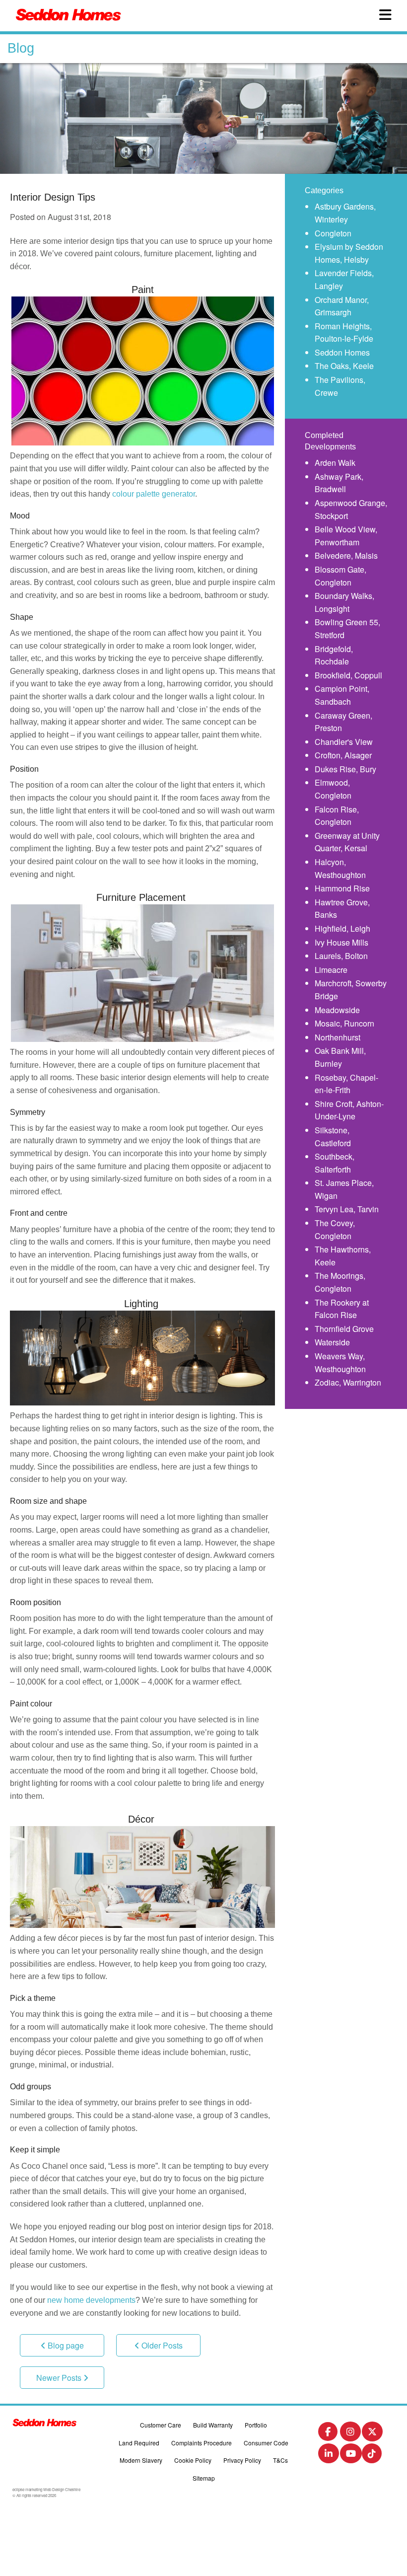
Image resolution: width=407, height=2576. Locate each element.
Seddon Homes (342, 352)
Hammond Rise (342, 888)
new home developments (91, 2300)
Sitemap (204, 2478)
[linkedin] (329, 2456)
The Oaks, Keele (344, 366)
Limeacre (331, 970)
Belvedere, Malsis (346, 555)
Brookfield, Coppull (348, 675)
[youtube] (351, 2456)
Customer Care (161, 2425)
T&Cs (280, 2460)
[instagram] (350, 2434)
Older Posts (161, 2345)
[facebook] (328, 2433)
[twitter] (372, 2434)
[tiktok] (372, 2456)
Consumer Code (266, 2443)
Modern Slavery (141, 2460)
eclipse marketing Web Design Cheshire (46, 2489)
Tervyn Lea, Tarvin (347, 1209)
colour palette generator (154, 494)
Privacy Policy (242, 2460)
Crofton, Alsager (343, 755)
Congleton (333, 233)
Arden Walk (335, 463)
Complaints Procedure (202, 2443)
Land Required (139, 2443)
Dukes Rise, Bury (345, 769)
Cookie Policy (193, 2460)
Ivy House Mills (341, 942)
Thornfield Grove (344, 1329)
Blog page (65, 2345)
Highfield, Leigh (342, 928)
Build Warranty (213, 2425)
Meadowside (337, 1010)
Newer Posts (60, 2378)
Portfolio (256, 2425)
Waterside (332, 1342)
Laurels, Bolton (341, 956)
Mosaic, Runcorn (344, 1023)
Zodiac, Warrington (348, 1382)
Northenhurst (338, 1037)
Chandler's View (344, 742)
